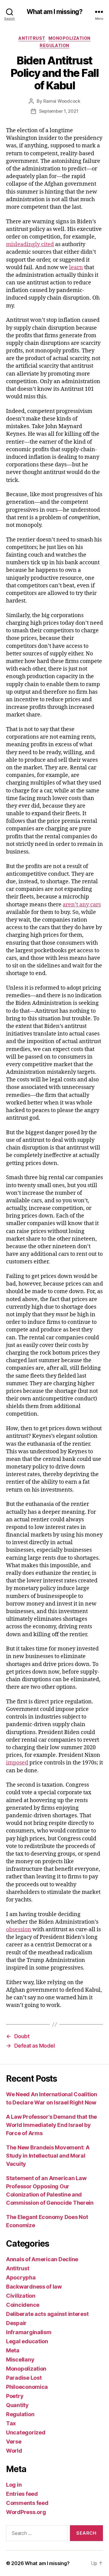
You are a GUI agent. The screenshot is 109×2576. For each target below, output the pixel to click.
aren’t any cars (82, 905)
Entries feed (22, 2494)
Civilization (21, 2296)
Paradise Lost (24, 2378)
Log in (14, 2485)
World (14, 2451)
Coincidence (23, 2305)
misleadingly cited (30, 244)
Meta (13, 2350)
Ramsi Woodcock (62, 101)
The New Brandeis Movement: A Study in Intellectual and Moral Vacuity (48, 2156)
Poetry (15, 2396)
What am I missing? (54, 12)
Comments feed (27, 2503)
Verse (14, 2442)
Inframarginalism (29, 2332)
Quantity (17, 2405)
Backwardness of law (34, 2287)
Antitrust (32, 38)
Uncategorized (26, 2432)
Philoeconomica (27, 2387)
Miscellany (20, 2360)
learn (76, 268)
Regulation (54, 45)
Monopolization (69, 38)
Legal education (27, 2341)
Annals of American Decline (42, 2259)
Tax (11, 2423)
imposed (17, 1763)
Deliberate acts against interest (47, 2314)
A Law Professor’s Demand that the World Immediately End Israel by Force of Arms (51, 2125)
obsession (19, 1930)
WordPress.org (26, 2512)
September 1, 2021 (59, 111)
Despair (16, 2323)
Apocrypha (21, 2277)
